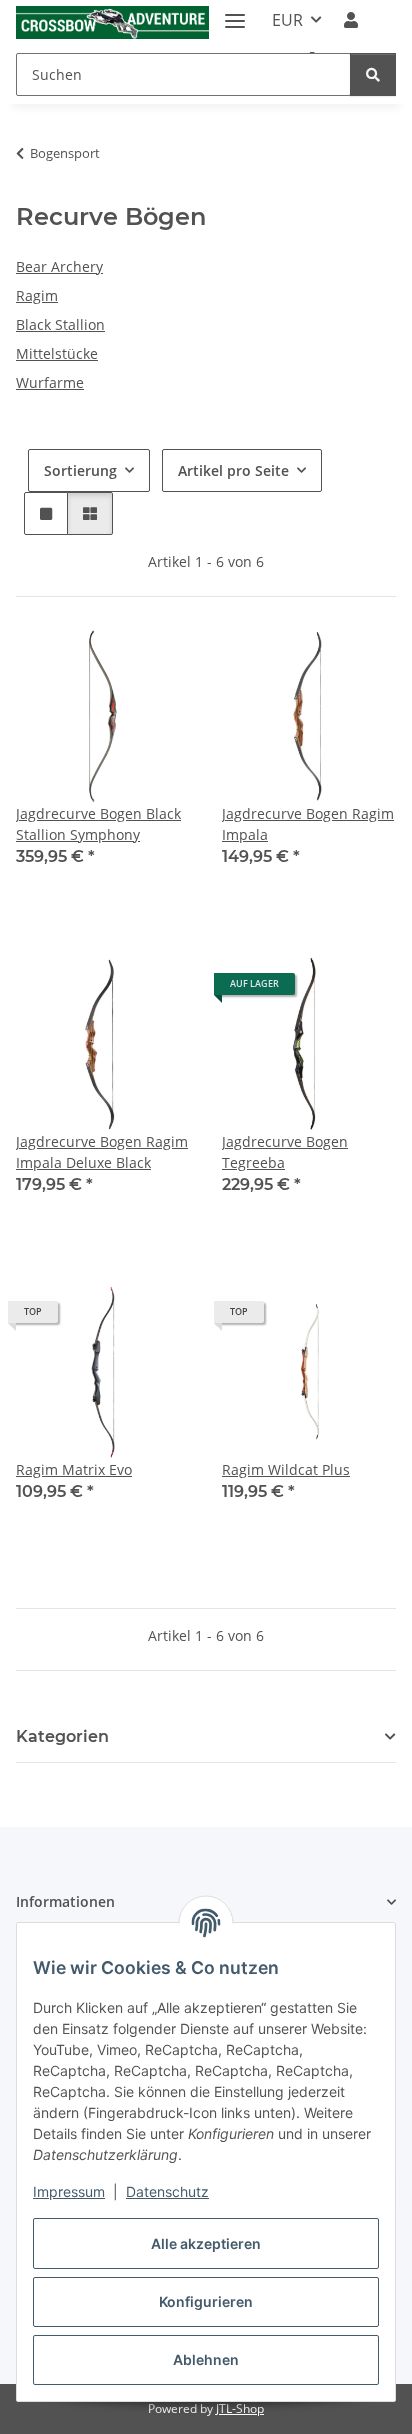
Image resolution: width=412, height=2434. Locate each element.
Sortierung (80, 470)
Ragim (37, 295)
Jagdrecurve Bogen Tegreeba (285, 1152)
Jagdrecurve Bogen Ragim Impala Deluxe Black (102, 1152)
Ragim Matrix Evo (74, 1469)
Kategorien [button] (62, 1736)
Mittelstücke (57, 353)
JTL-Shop (240, 2408)
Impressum (69, 2191)
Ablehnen (206, 2359)
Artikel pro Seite (233, 470)
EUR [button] (287, 20)
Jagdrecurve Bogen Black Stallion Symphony (98, 824)
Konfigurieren (206, 2301)
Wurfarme (50, 382)
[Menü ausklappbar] (235, 12)
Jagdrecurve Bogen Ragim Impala (308, 824)
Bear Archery (59, 266)
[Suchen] (373, 74)
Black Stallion (60, 324)
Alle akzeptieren (206, 2243)
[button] (351, 20)
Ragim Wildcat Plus (286, 1469)
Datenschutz (167, 2191)
